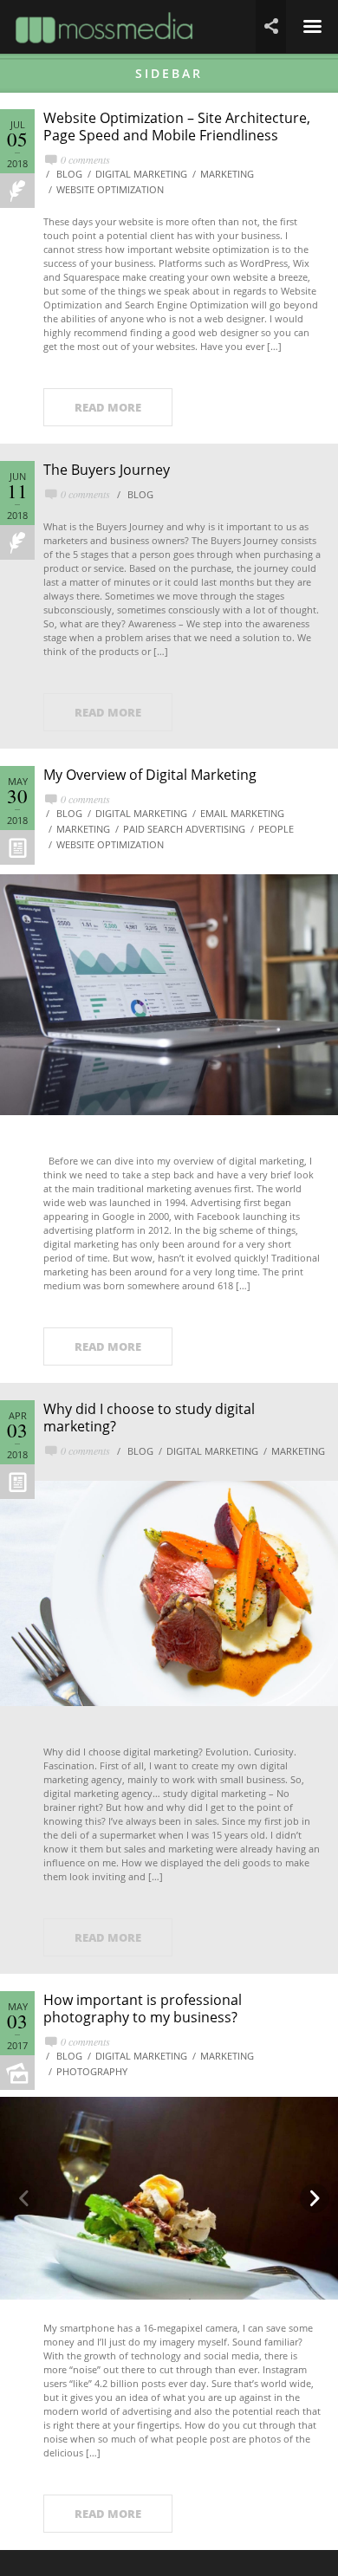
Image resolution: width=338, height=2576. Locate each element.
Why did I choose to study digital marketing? (149, 1418)
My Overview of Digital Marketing (150, 775)
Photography (92, 2071)
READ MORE (108, 407)
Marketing (227, 174)
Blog (69, 174)
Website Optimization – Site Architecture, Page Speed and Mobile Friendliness (177, 127)
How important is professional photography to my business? (143, 2008)
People (276, 829)
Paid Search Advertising (184, 829)
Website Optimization (110, 189)
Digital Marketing (141, 174)
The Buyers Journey (107, 470)
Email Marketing (242, 813)
